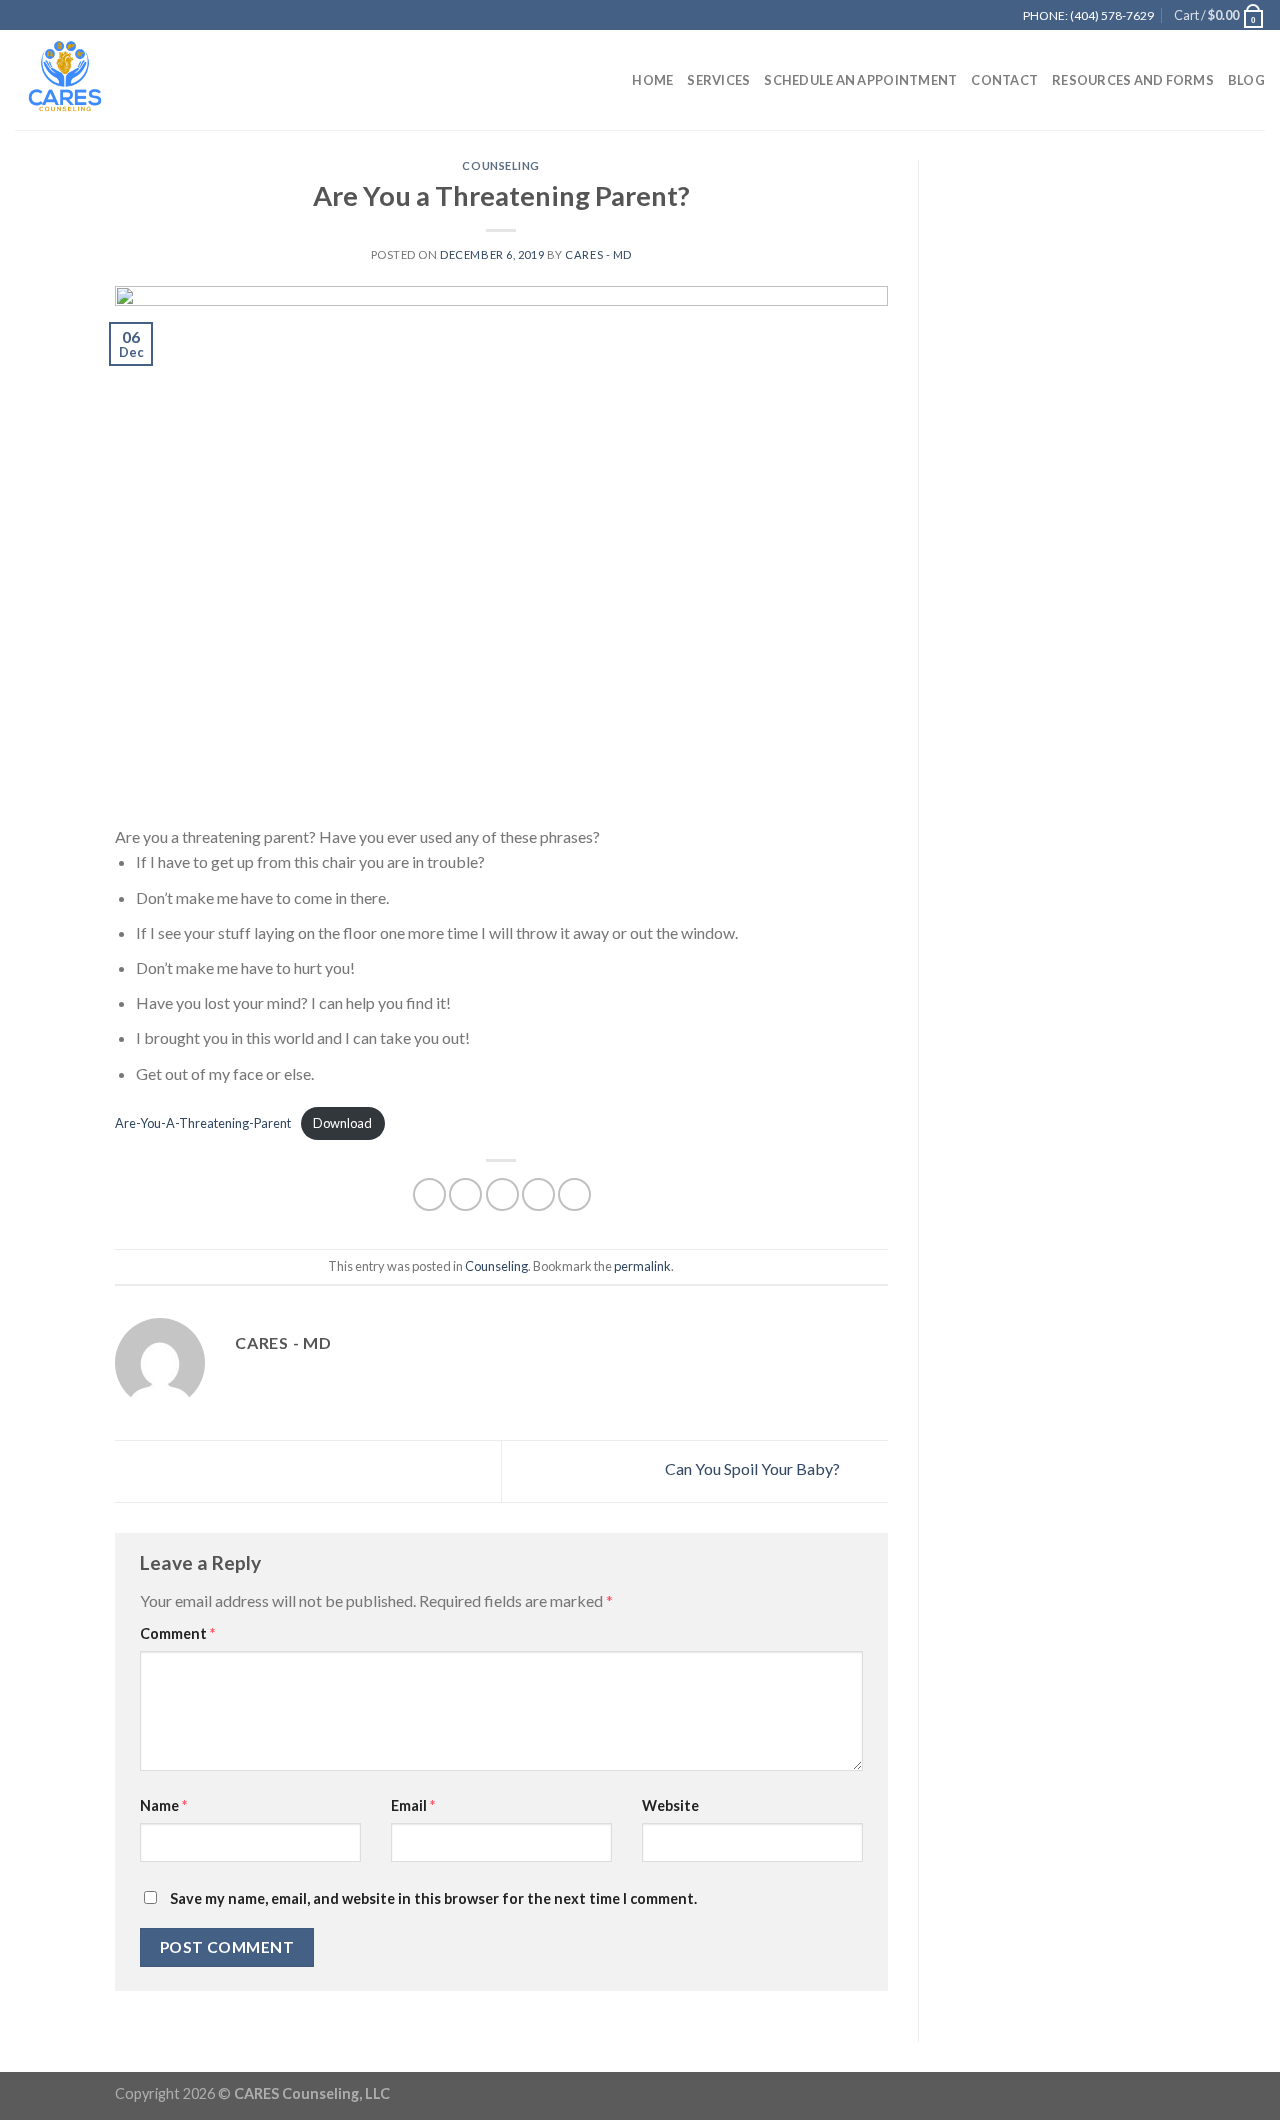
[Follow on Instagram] (959, 16)
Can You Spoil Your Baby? (754, 1468)
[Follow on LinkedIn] (997, 16)
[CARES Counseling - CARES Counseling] (115, 80)
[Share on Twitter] (465, 1194)
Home (652, 80)
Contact (1004, 80)
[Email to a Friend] (502, 1194)
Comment (177, 1633)
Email (413, 1805)
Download (342, 1123)
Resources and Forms (1133, 80)
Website (670, 1805)
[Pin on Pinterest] (538, 1194)
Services (718, 80)
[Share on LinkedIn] (574, 1194)
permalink (642, 1266)
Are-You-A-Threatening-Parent (203, 1123)
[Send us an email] (978, 16)
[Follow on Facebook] (939, 16)
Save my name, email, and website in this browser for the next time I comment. (433, 1898)
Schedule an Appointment (860, 80)
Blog (1246, 80)
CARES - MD (598, 254)
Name (163, 1805)
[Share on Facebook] (429, 1194)
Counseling (501, 165)
